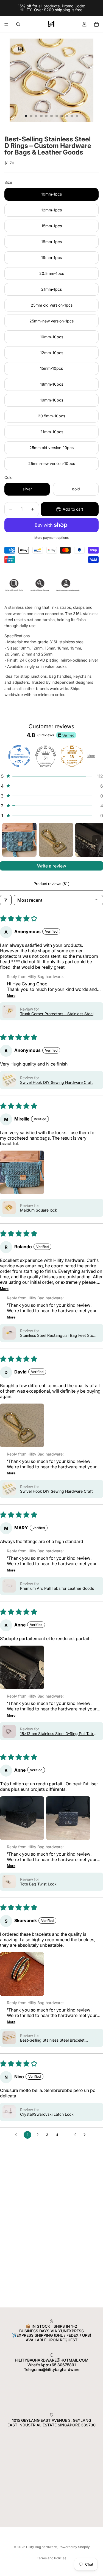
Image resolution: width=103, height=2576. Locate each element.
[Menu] (6, 24)
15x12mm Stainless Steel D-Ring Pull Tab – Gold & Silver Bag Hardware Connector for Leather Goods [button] (58, 1734)
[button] (51, 776)
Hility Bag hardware (41, 2547)
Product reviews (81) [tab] (51, 884)
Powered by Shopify (74, 2547)
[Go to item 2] (56, 840)
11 (77, 116)
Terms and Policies (51, 2558)
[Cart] (96, 24)
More (91, 756)
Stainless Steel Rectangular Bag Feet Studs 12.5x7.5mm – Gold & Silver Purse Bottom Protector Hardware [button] (59, 1335)
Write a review (52, 866)
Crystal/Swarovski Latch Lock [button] (47, 2114)
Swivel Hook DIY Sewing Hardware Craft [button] (56, 1082)
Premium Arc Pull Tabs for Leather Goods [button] (57, 1588)
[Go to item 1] (19, 840)
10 (72, 116)
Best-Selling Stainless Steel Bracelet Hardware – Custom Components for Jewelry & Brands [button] (53, 2040)
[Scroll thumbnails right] (96, 840)
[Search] (18, 24)
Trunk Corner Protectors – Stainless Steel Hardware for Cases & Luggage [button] (57, 1014)
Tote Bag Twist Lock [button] (38, 1884)
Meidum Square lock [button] (39, 1210)
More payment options (51, 538)
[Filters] (6, 900)
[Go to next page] (86, 2135)
